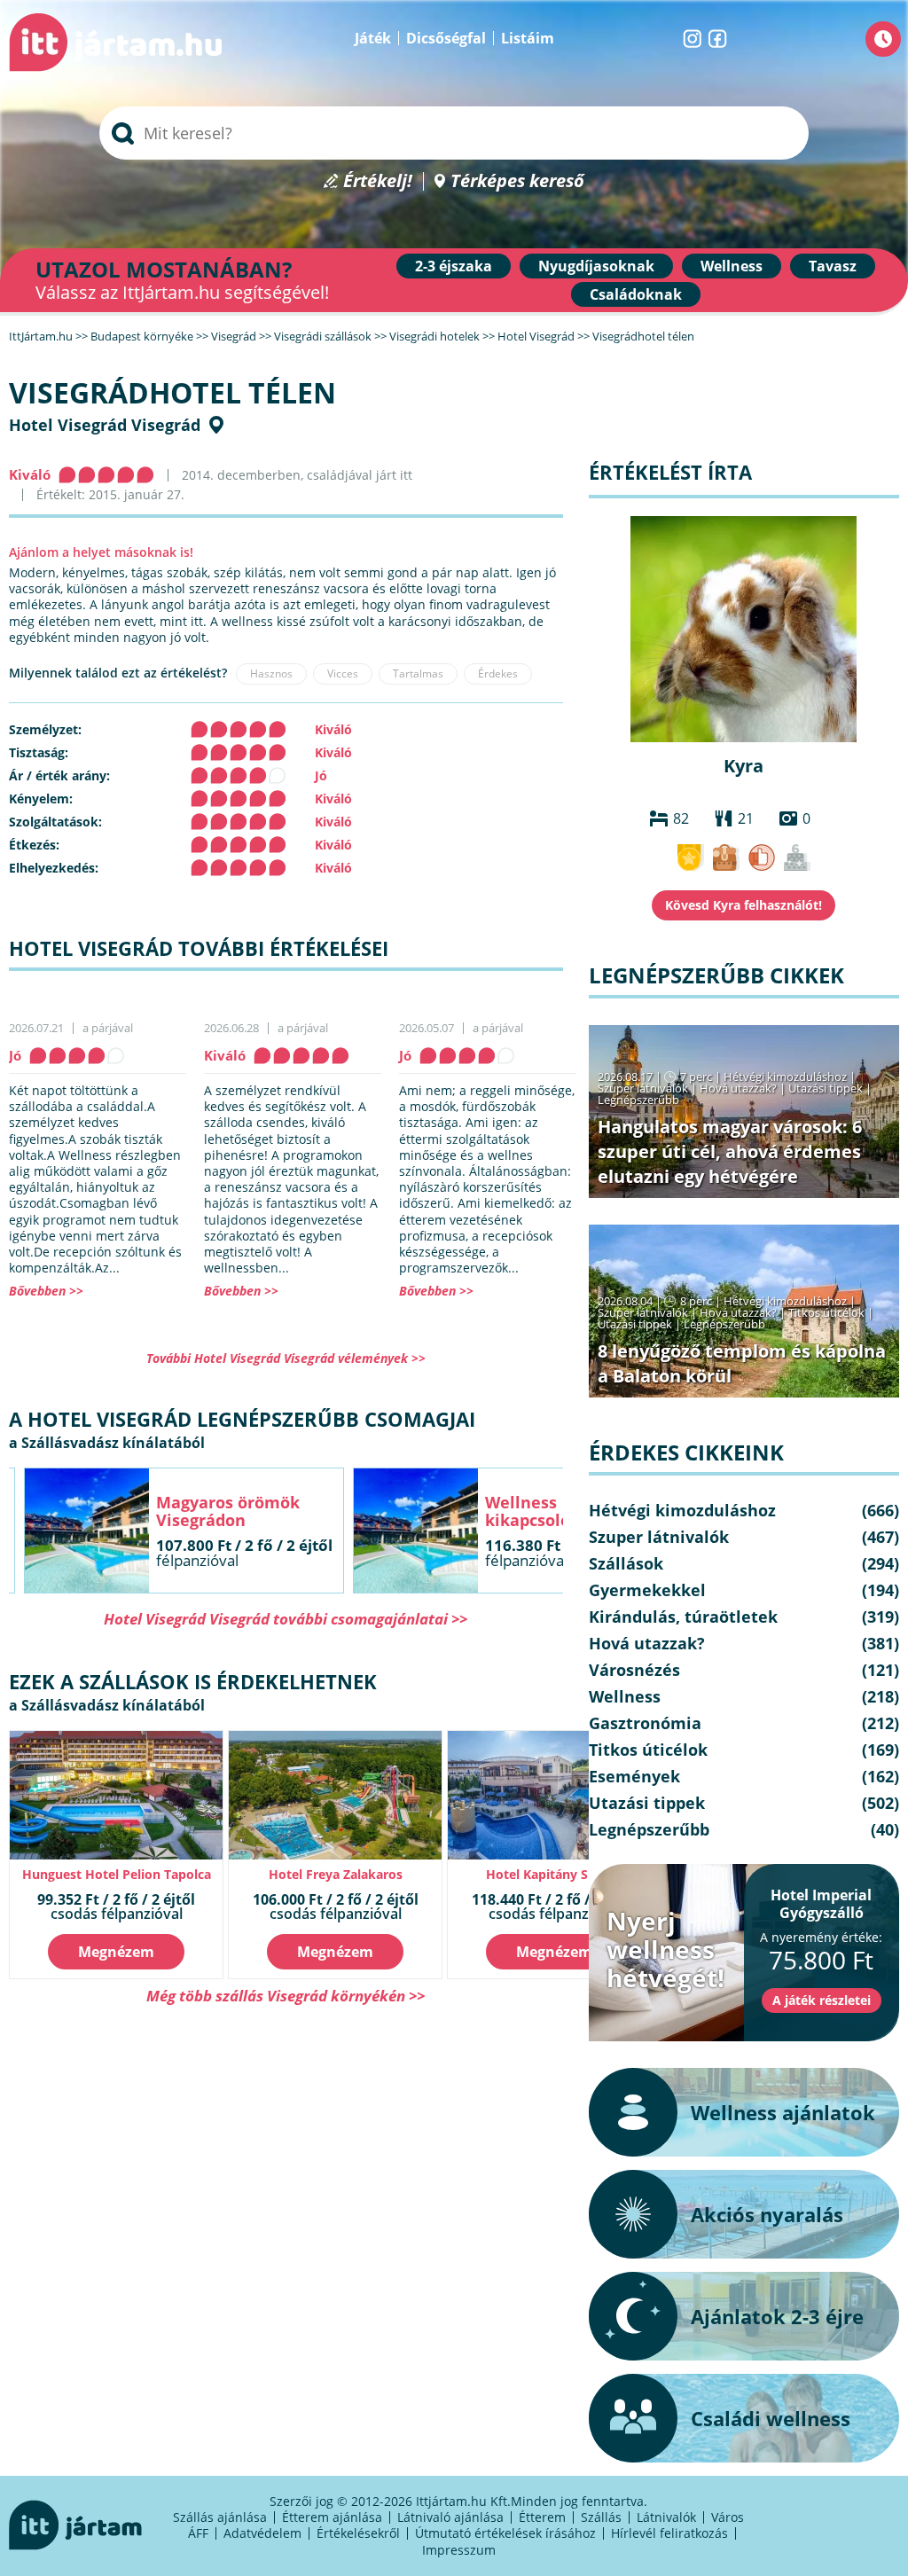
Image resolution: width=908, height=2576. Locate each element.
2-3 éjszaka (454, 266)
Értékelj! (378, 181)
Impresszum (459, 2550)
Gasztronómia (645, 1723)
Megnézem (116, 1952)
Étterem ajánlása (332, 2517)
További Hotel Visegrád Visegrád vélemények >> (286, 1358)
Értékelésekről (358, 2533)
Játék (373, 38)
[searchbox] (454, 133)
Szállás (601, 2517)
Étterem (542, 2517)
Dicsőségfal (446, 38)
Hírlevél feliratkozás (669, 2533)
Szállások (626, 1563)
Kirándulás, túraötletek (683, 1617)
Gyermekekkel (647, 1590)
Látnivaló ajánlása (450, 2517)
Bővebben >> (46, 1291)
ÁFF (198, 2533)
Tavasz (833, 266)
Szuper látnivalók (643, 1088)
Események (634, 1776)
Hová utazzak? (740, 1088)
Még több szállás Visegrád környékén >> (286, 1996)
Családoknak (636, 294)
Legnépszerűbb (638, 1100)
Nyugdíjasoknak (596, 266)
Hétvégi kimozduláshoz (785, 1077)
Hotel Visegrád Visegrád (105, 425)
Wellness (732, 266)
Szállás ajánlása (220, 2517)
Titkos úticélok (826, 1312)
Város (728, 2517)
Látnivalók (666, 2517)
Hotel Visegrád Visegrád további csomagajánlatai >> (286, 1619)
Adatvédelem (262, 2533)
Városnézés (634, 1670)
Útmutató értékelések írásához (505, 2533)
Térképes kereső (517, 181)
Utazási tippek (826, 1088)
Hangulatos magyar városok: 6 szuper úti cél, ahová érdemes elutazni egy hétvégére (730, 1151)
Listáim (528, 38)
